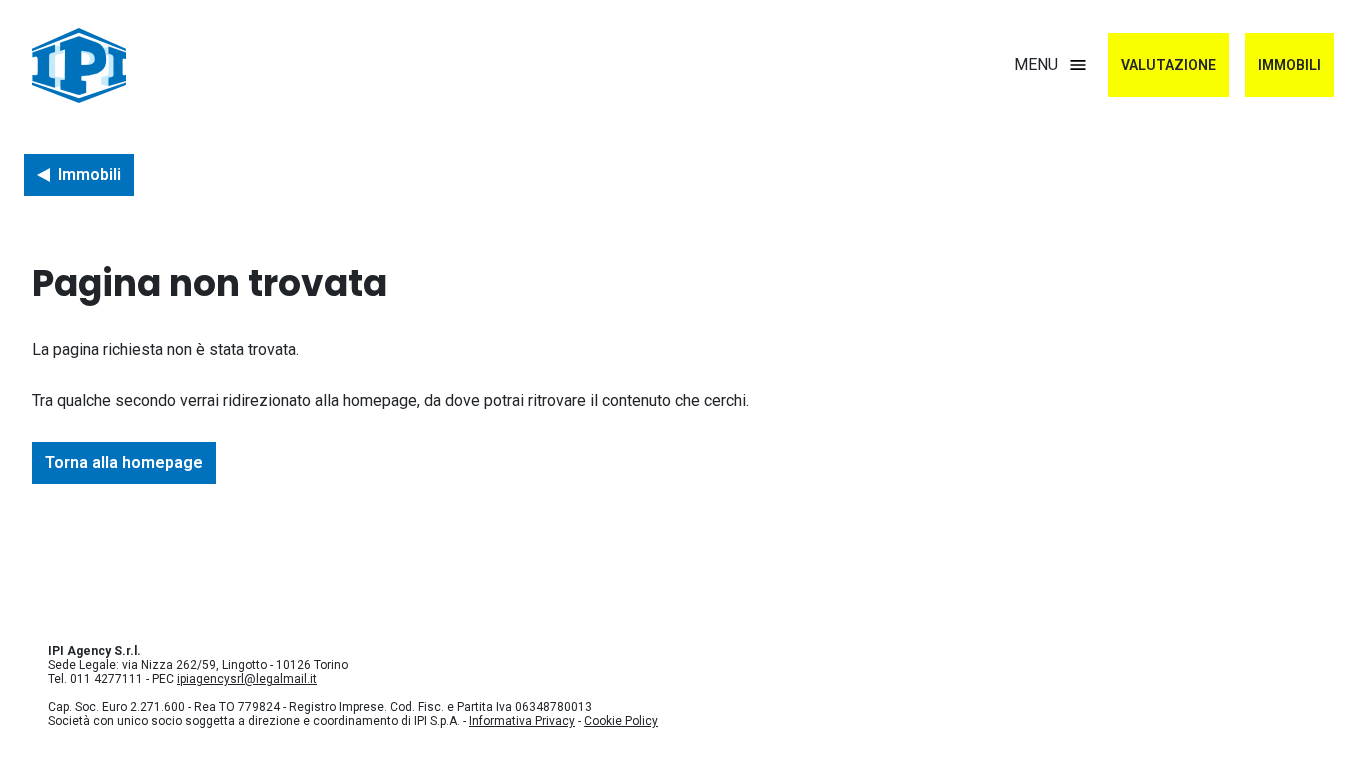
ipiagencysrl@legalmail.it (247, 679)
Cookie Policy (621, 721)
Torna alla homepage (124, 462)
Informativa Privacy (522, 721)
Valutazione (1168, 65)
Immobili (1289, 65)
